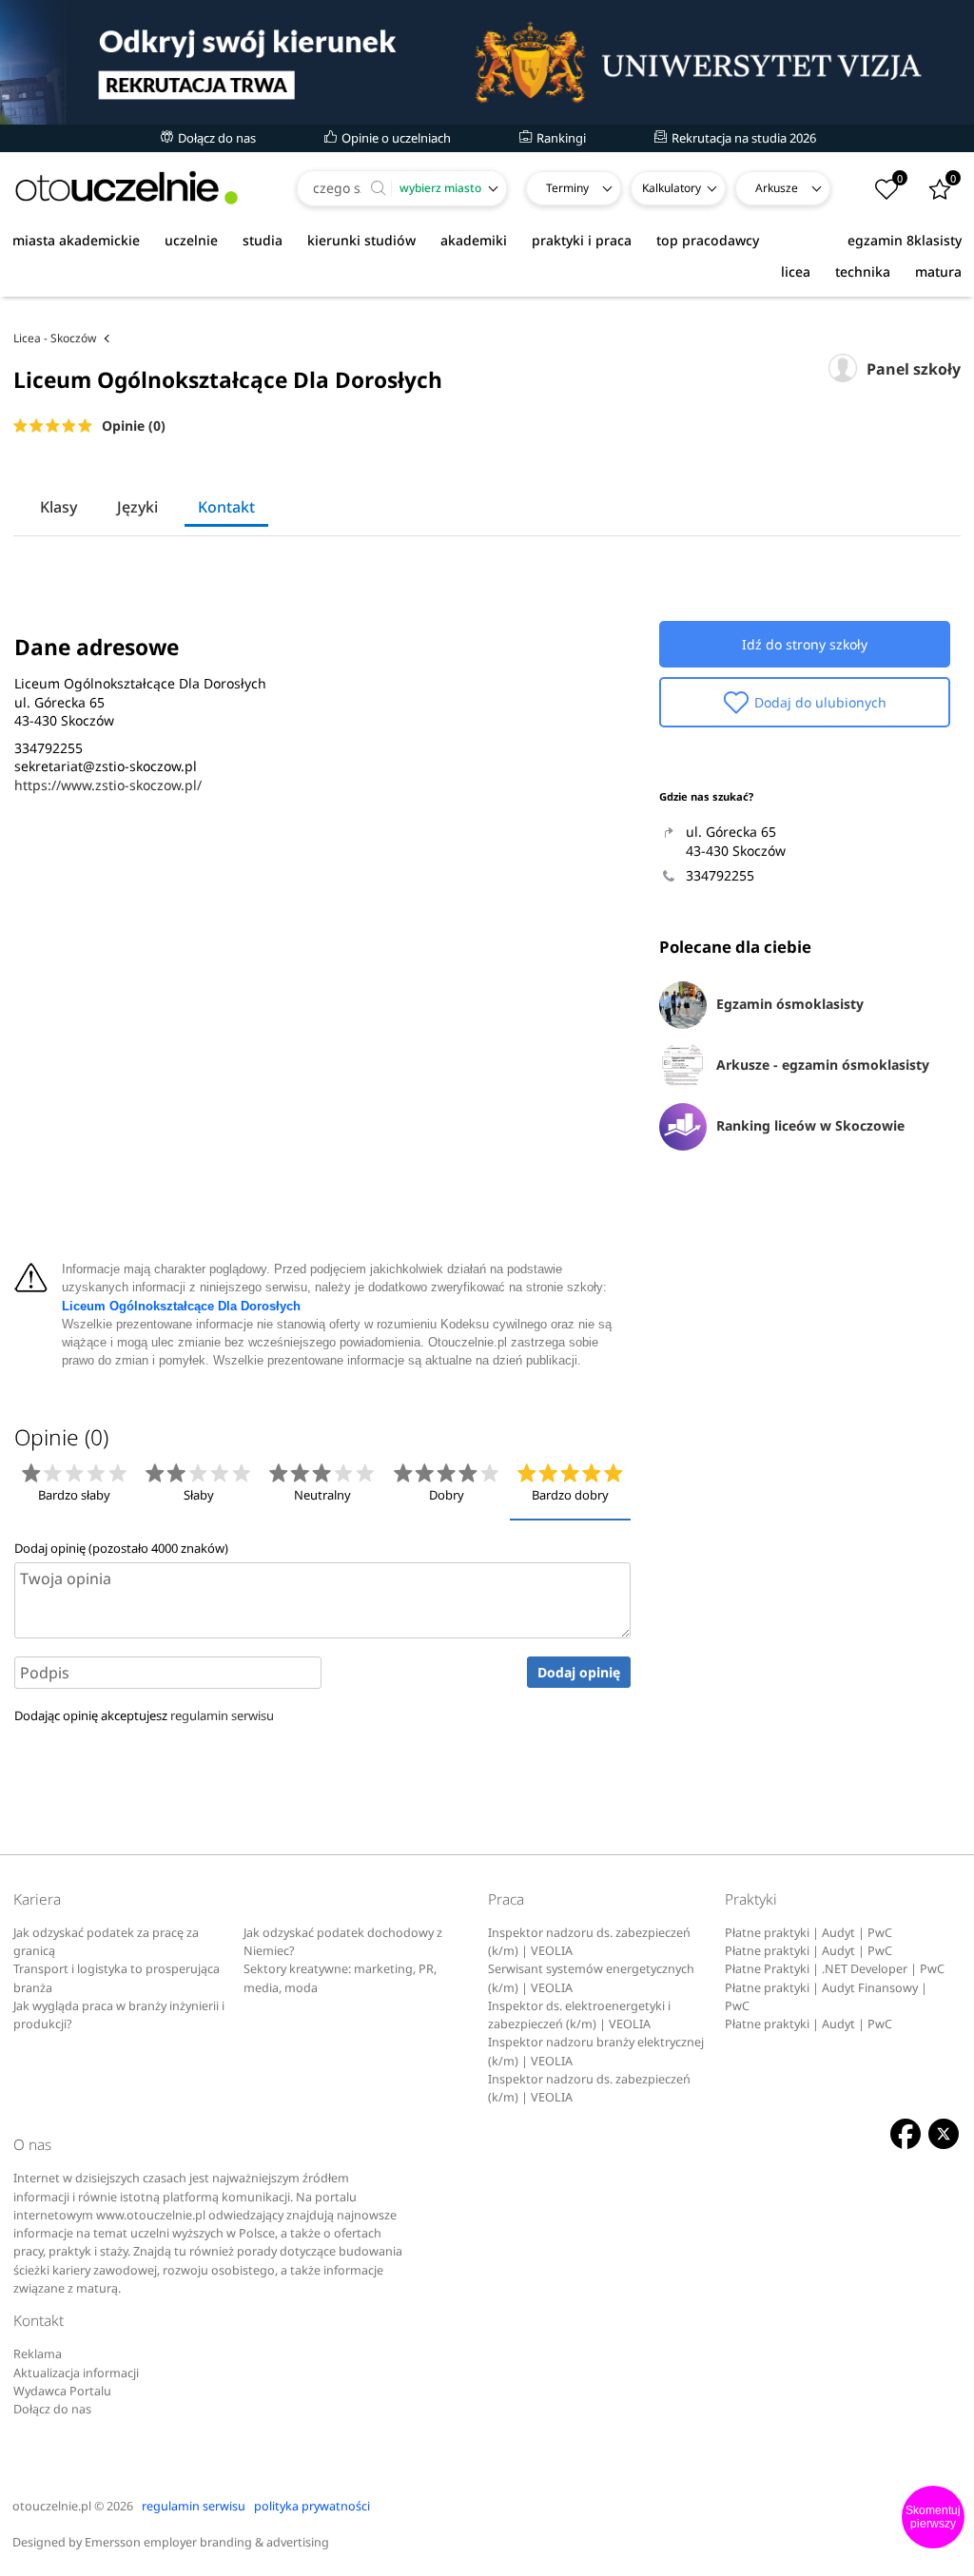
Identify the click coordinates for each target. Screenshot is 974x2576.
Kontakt (226, 507)
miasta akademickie (76, 240)
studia (263, 240)
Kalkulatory (672, 188)
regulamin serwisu (222, 1715)
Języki (137, 507)
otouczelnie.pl (52, 2506)
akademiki (474, 240)
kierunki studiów (361, 240)
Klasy (58, 507)
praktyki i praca (582, 240)
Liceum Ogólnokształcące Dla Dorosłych (181, 1307)
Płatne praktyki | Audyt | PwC (808, 1933)
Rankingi (560, 138)
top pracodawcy (708, 240)
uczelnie (191, 240)
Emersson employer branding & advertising (207, 2542)
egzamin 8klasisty (905, 240)
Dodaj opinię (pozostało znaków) (121, 1548)
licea (796, 271)
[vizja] (487, 62)
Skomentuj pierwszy (933, 2517)
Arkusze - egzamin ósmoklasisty (823, 1065)
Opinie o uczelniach (395, 138)
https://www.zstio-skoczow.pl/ (108, 785)
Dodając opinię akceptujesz (144, 1715)
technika (863, 271)
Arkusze (777, 188)
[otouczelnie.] (127, 188)
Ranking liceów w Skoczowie (810, 1125)
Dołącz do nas (215, 138)
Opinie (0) (134, 426)
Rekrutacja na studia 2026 (742, 138)
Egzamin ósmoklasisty (790, 1004)
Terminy (567, 188)
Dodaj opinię (579, 1672)
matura (938, 271)
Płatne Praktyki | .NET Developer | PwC (835, 1969)
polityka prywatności (312, 2506)
